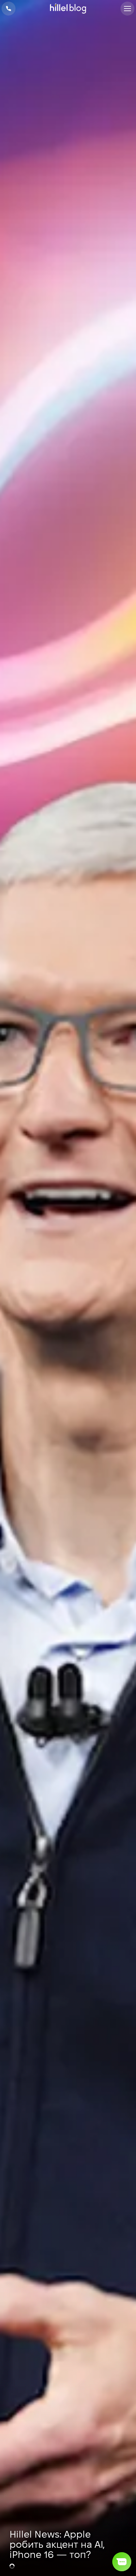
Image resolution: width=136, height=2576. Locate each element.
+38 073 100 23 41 (9, 9)
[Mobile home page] (68, 9)
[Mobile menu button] (127, 9)
